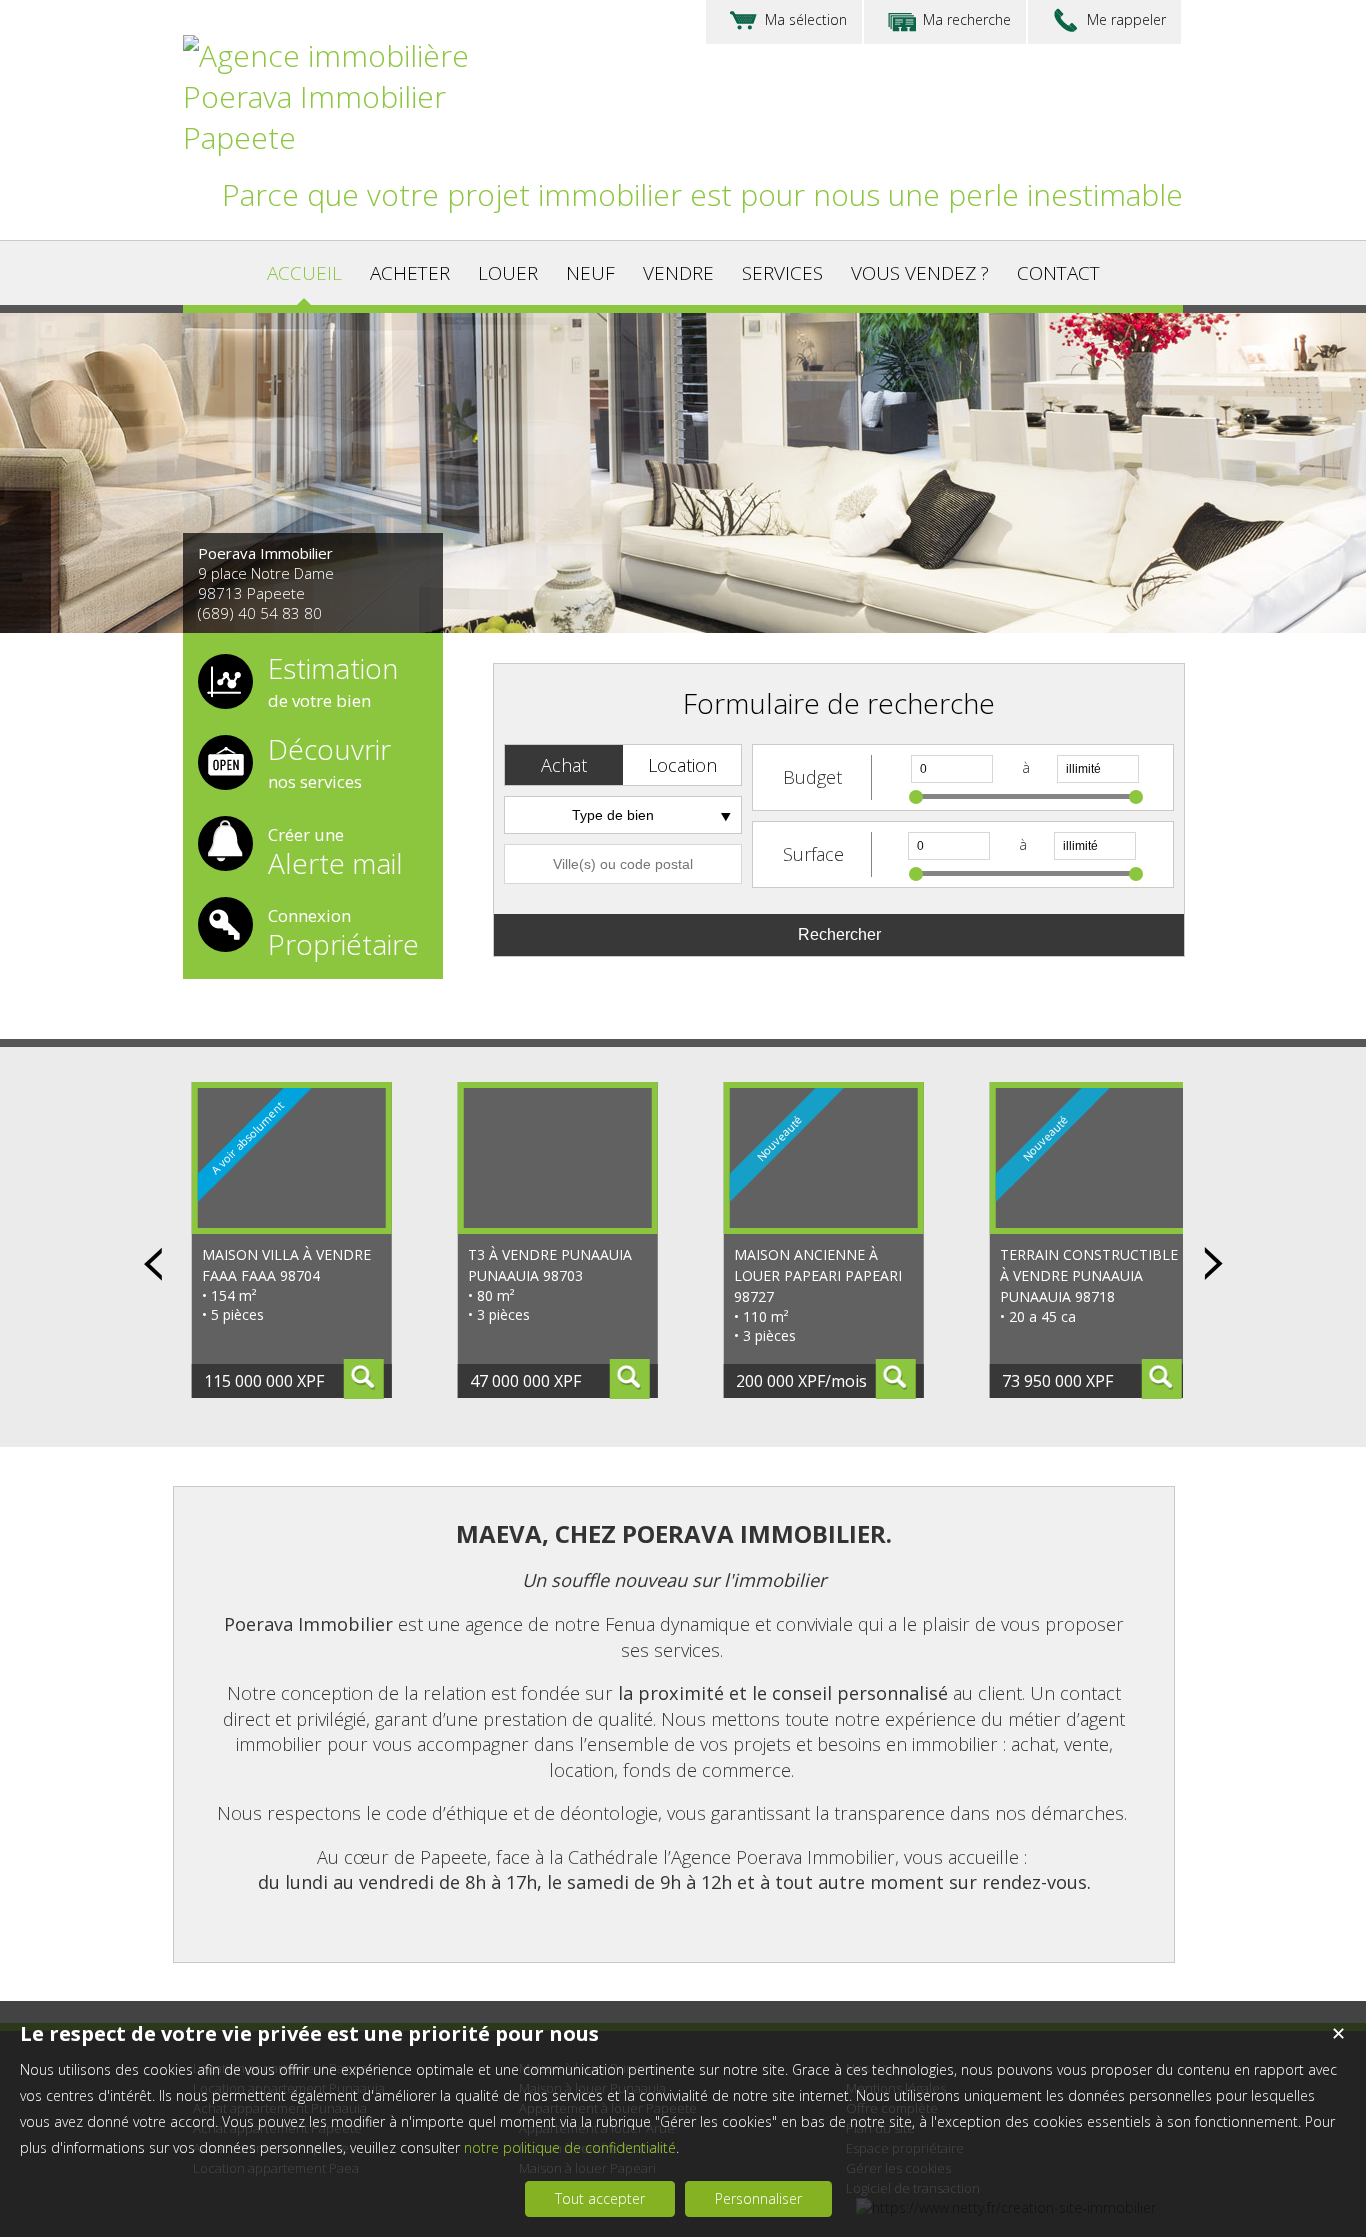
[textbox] (623, 864)
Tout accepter (600, 2198)
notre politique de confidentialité (570, 2147)
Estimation (333, 683)
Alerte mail (335, 850)
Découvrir (329, 764)
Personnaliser (758, 2198)
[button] (564, 765)
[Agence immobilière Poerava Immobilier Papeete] (353, 137)
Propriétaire (343, 931)
